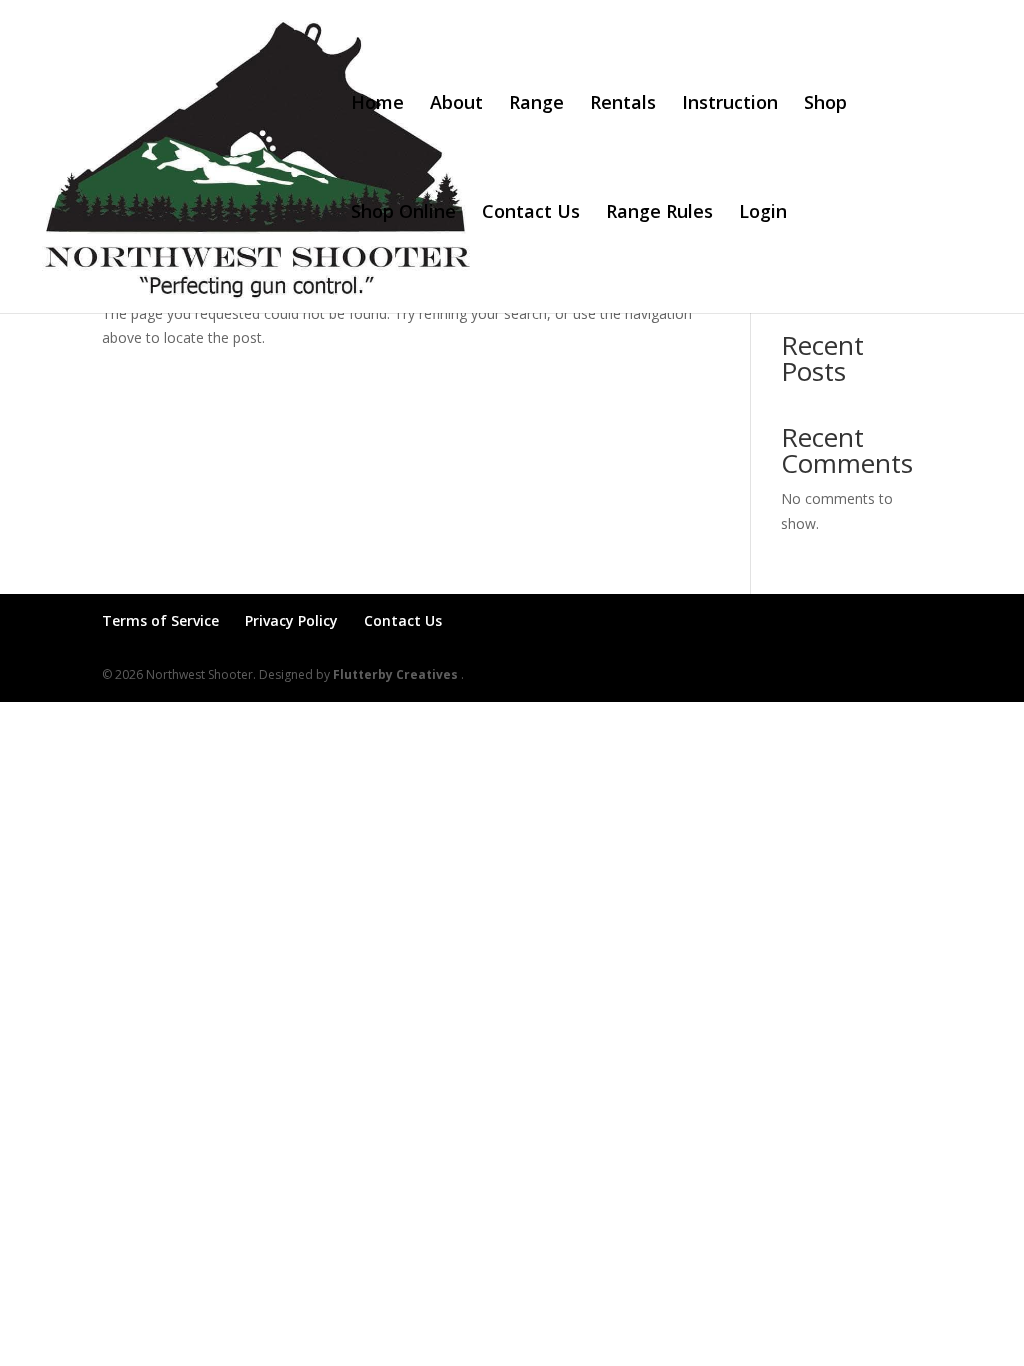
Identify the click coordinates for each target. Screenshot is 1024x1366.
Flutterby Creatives (397, 674)
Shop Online (403, 213)
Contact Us (531, 213)
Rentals (623, 104)
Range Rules (659, 213)
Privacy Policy (291, 620)
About (456, 104)
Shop (825, 104)
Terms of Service (160, 620)
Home (377, 104)
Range (536, 104)
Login (763, 213)
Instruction (730, 104)
